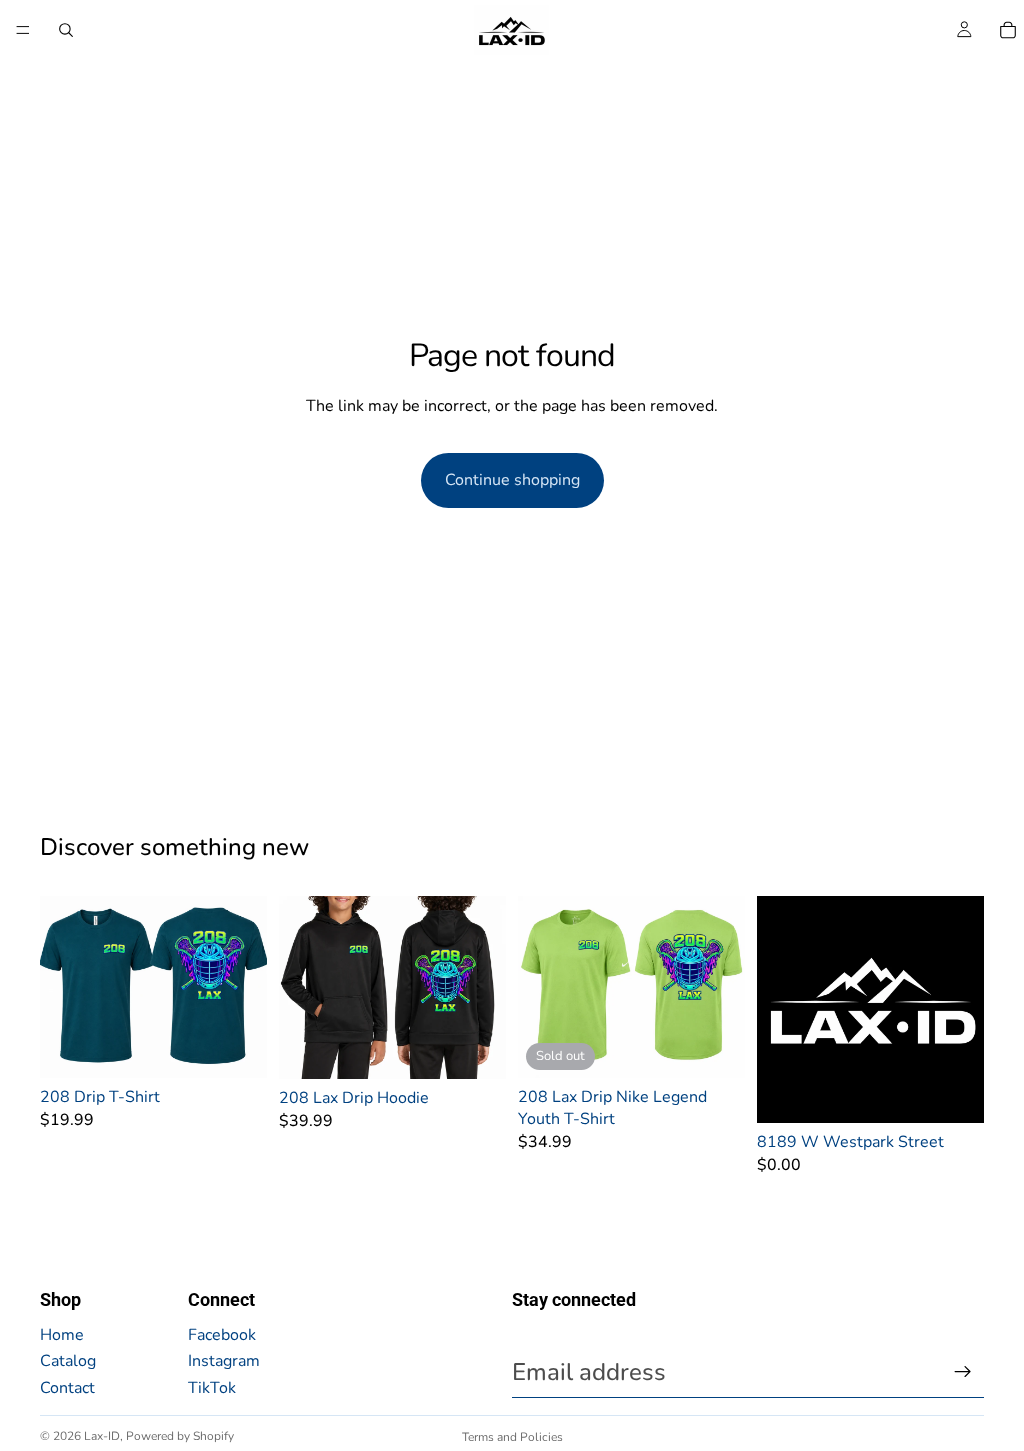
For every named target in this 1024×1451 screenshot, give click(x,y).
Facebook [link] (222, 1335)
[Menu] (23, 30)
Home (62, 1335)
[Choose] (236, 1047)
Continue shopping (512, 480)
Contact (67, 1388)
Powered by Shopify (180, 1436)
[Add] (953, 1092)
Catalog (68, 1361)
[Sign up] (963, 1372)
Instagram (224, 1361)
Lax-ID (102, 1436)
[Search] (66, 30)
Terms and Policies (512, 1437)
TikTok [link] (212, 1388)
